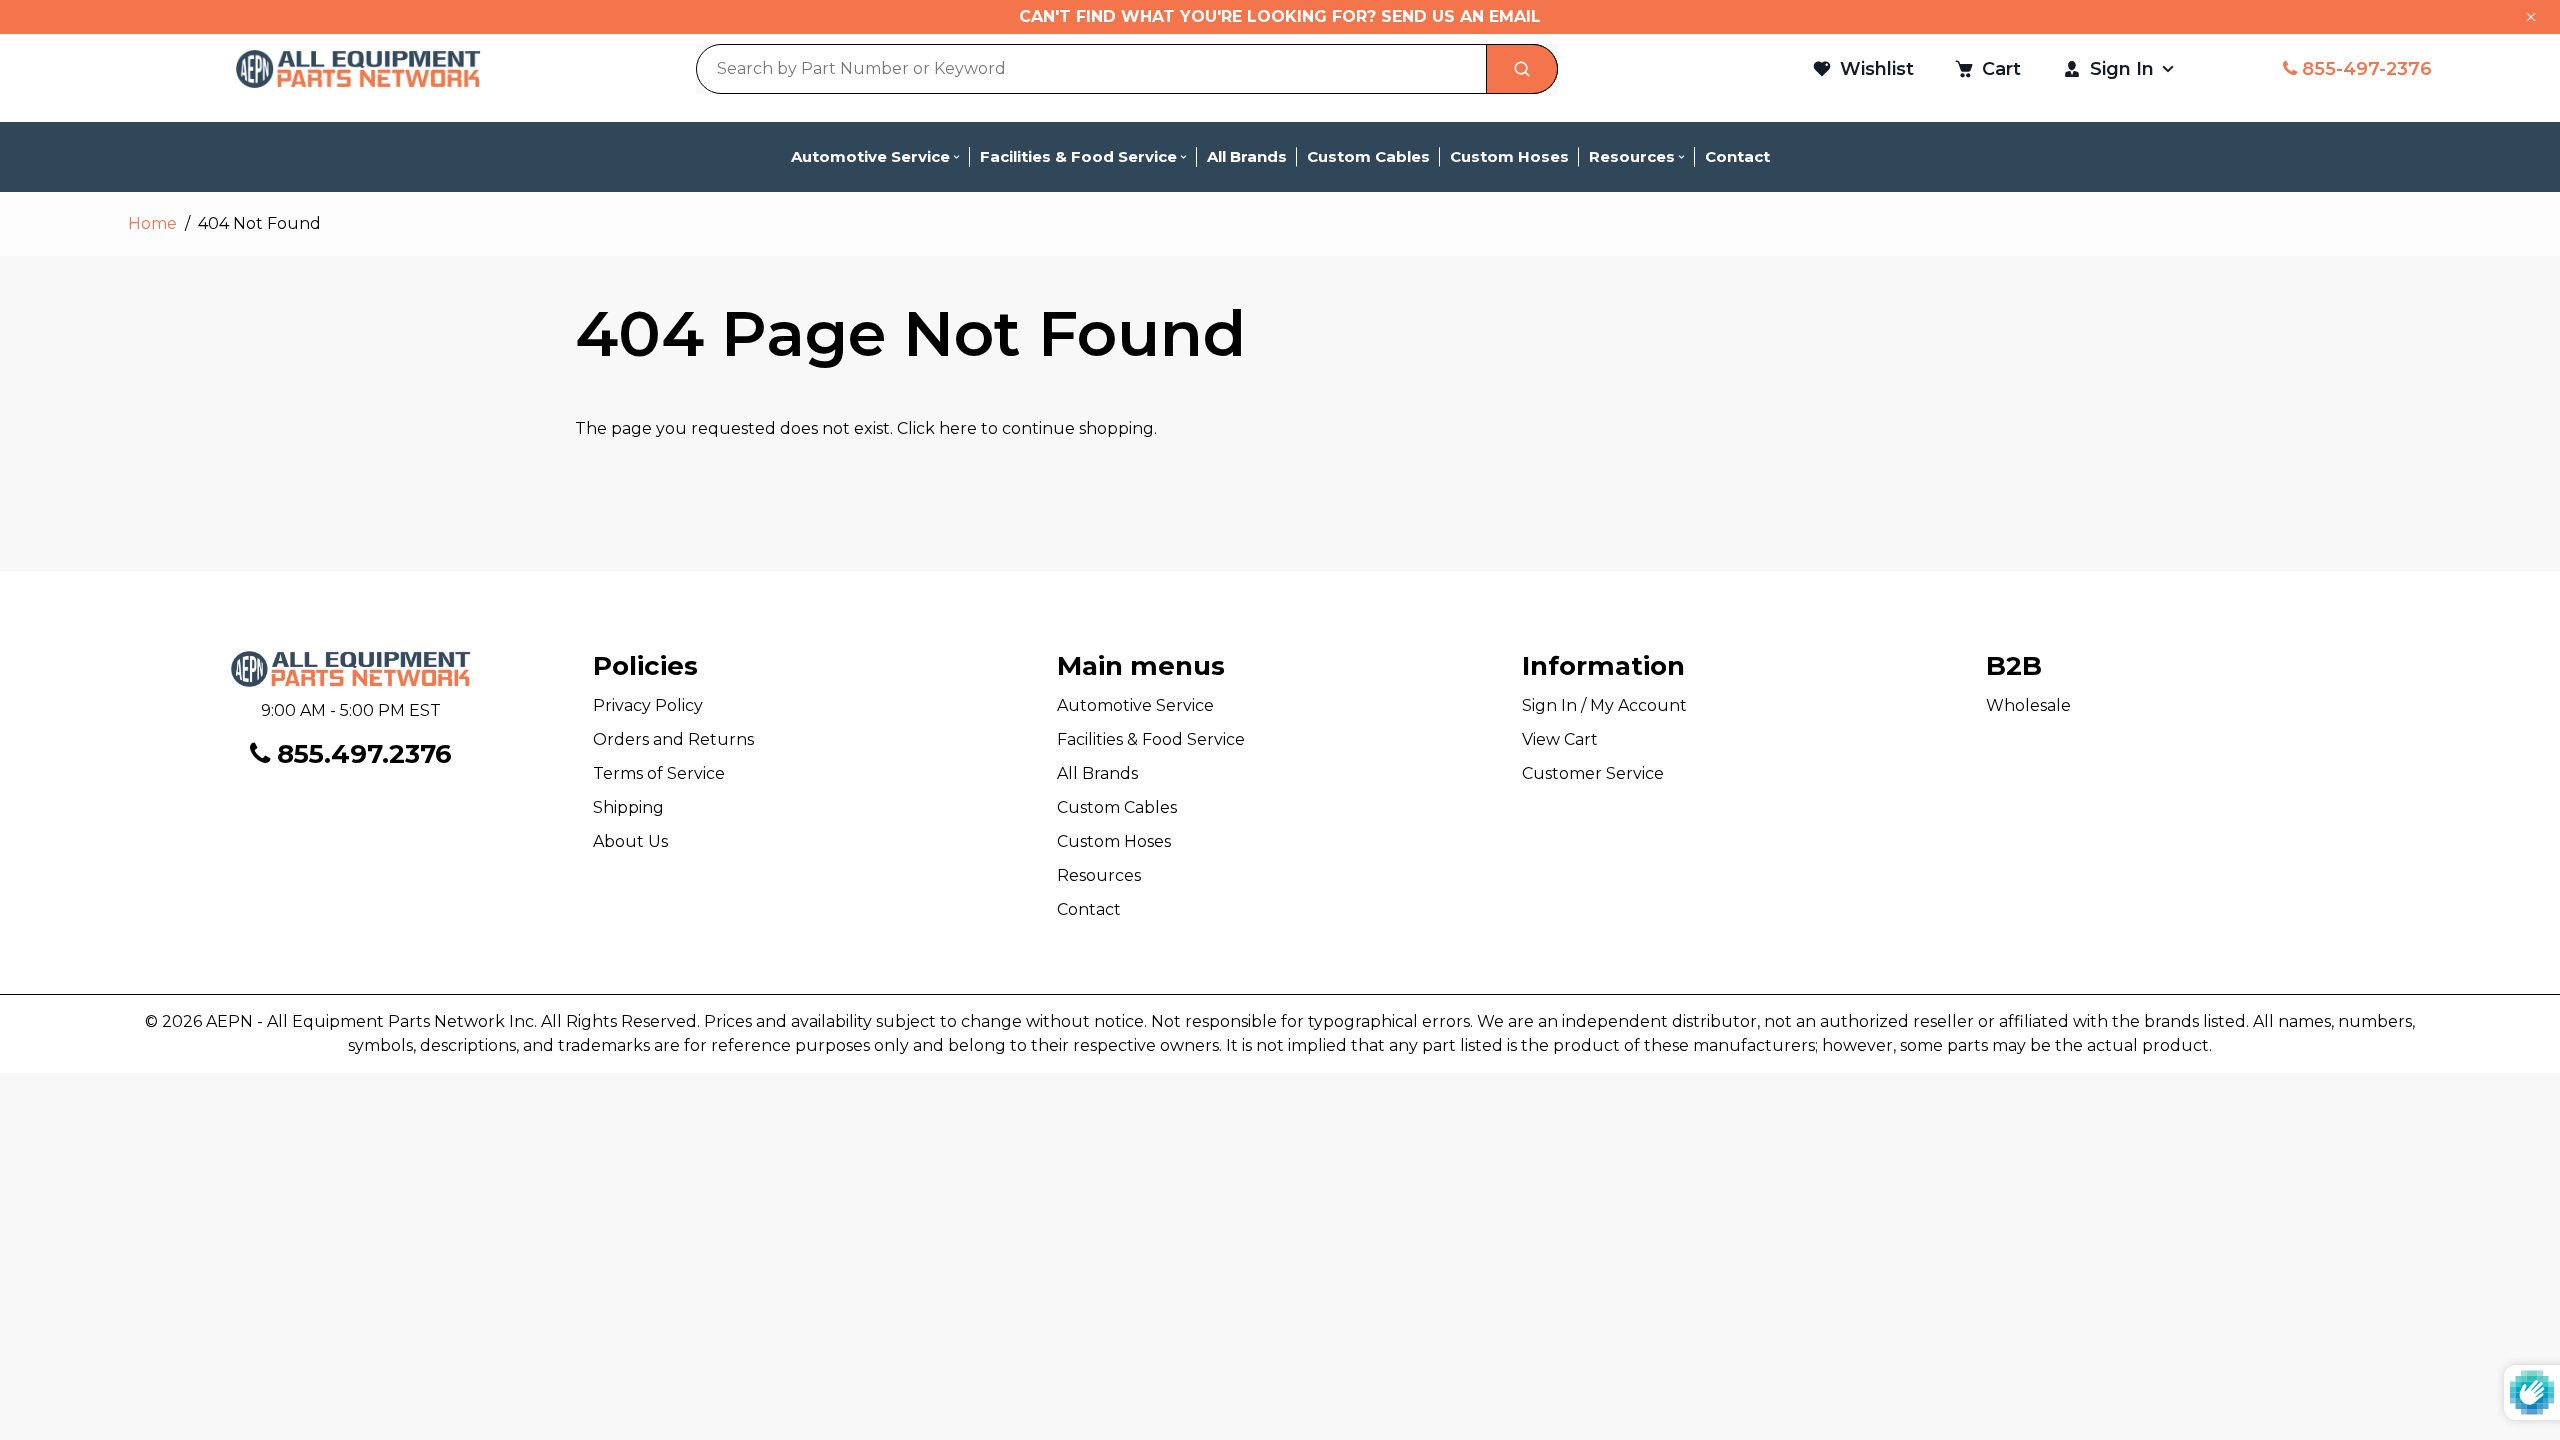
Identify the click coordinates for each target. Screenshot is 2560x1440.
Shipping (628, 807)
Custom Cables (1117, 807)
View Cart (1560, 739)
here (958, 428)
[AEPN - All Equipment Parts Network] (358, 68)
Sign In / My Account (1604, 705)
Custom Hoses (1114, 841)
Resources (1099, 875)
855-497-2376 (2364, 69)
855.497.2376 (361, 754)
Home (152, 223)
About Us (630, 841)
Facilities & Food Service (1151, 739)
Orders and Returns (673, 739)
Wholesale (2028, 705)
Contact (1089, 909)
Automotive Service (1135, 705)
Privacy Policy (648, 705)
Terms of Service (659, 773)
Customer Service (1593, 773)
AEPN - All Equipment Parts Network (355, 1021)
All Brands (1097, 773)
